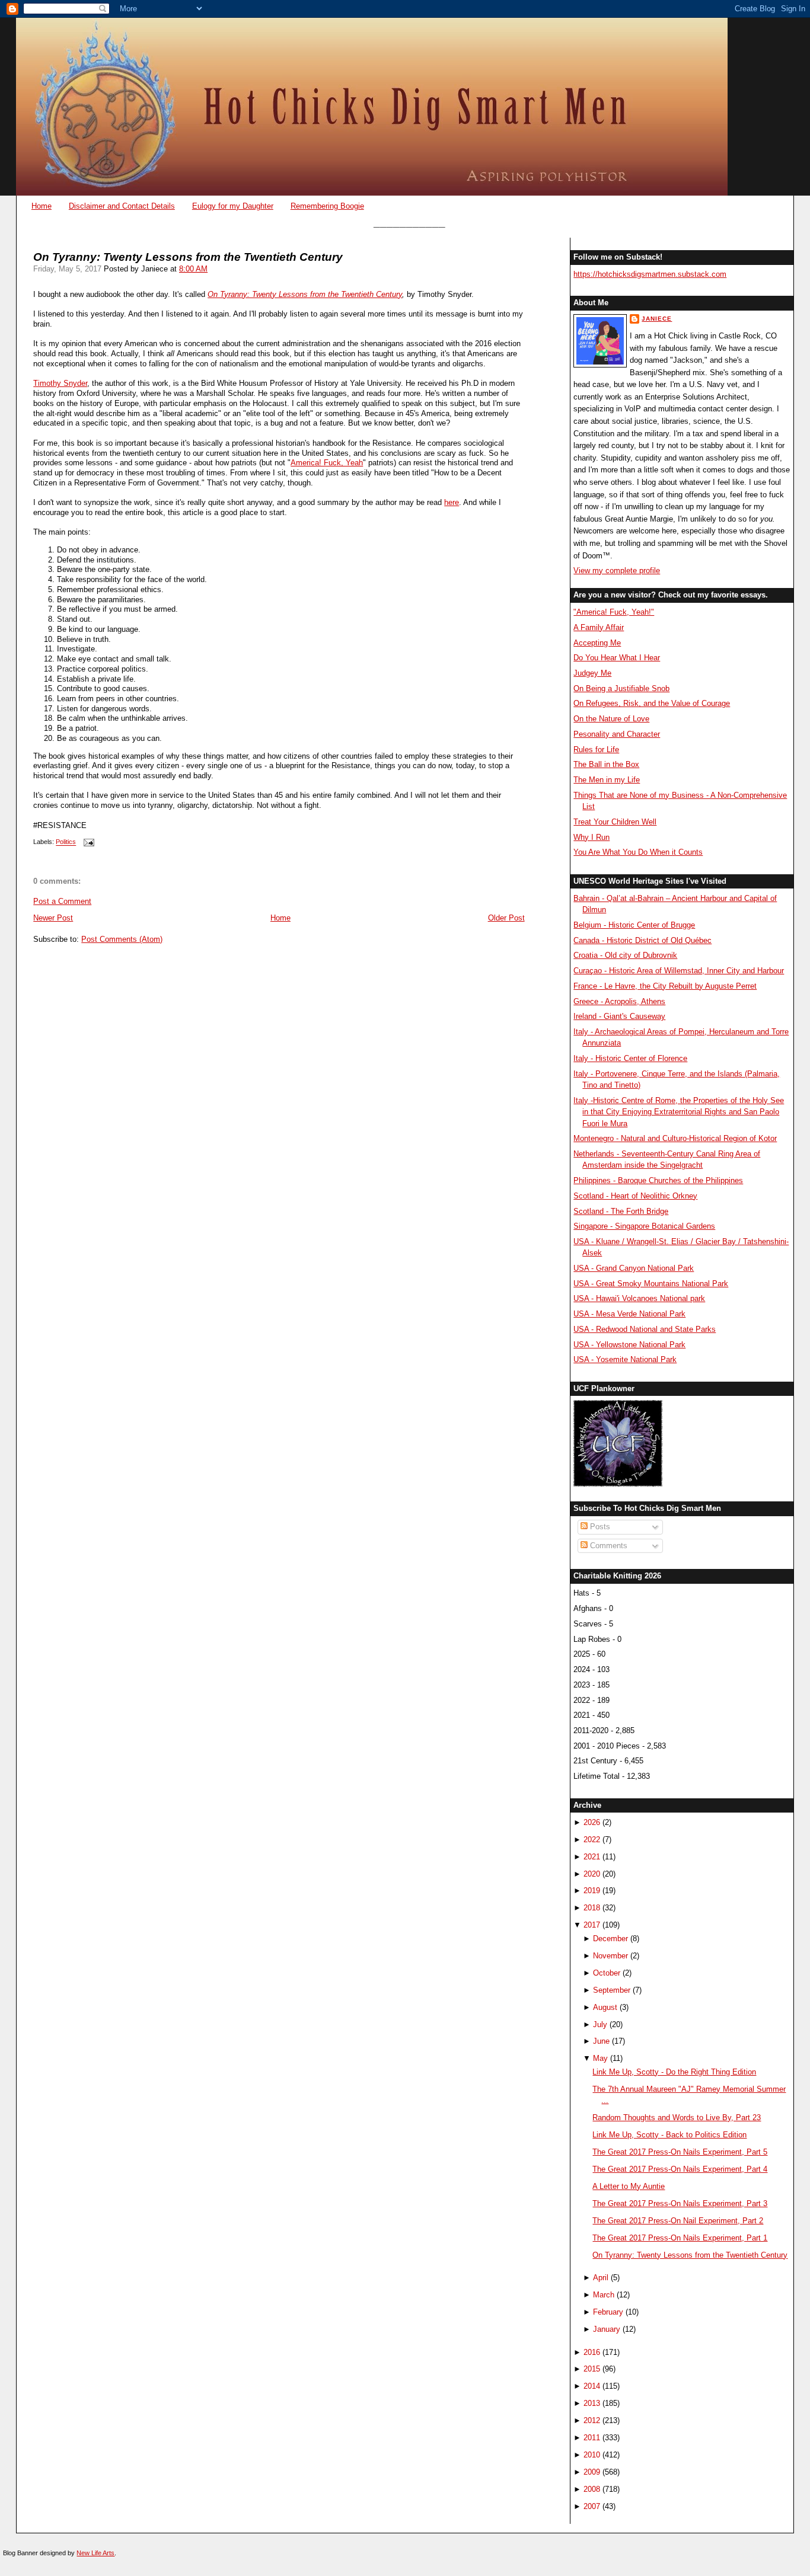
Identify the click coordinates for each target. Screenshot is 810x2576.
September (612, 1990)
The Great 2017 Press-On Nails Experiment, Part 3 (680, 2203)
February (608, 2312)
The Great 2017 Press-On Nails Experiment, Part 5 (680, 2152)
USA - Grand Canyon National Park (634, 1268)
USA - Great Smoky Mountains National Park (651, 1284)
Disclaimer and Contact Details (122, 206)
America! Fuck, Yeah (327, 463)
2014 (592, 2386)
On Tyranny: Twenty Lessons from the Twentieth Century (305, 294)
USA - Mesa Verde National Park (629, 1314)
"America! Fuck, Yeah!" (614, 612)
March (604, 2295)
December (610, 1939)
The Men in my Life (607, 780)
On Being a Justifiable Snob (621, 688)
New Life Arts (95, 2553)
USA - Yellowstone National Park (629, 1345)
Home (42, 206)
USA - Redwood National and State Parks (645, 1329)
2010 (592, 2455)
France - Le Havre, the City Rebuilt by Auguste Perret (665, 986)
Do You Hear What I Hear (617, 658)
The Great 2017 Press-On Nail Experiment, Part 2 (678, 2221)
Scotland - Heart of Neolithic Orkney (635, 1196)
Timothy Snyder (60, 383)
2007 (592, 2506)
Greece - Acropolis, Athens (619, 1001)
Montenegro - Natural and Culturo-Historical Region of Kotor (675, 1138)
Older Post (506, 918)
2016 (592, 2352)
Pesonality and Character (617, 734)
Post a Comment (62, 901)
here (452, 502)
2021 (592, 1857)
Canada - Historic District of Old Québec (642, 940)
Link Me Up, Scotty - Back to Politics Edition (669, 2135)
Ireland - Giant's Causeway (619, 1016)
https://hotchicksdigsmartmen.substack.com (650, 274)
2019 (592, 1891)
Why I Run (591, 837)
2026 (592, 1822)
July (600, 2024)
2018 (592, 1908)
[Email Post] (87, 842)
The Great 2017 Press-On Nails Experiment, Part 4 (680, 2169)
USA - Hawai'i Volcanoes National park (639, 1298)
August (605, 2007)
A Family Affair (599, 627)
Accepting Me (597, 643)
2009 (592, 2472)
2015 (592, 2369)
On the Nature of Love (611, 719)
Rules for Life (596, 750)
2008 (592, 2489)
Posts (599, 1527)
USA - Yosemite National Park (625, 1359)
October (607, 1973)
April (601, 2278)
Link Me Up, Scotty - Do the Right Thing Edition (674, 2072)
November (610, 1956)
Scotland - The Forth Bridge (621, 1211)
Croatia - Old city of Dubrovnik (625, 955)
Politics (66, 842)
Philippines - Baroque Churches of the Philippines (658, 1180)
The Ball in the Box (606, 764)
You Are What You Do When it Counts (638, 852)
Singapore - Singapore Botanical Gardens (644, 1226)
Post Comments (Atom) (122, 939)
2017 (592, 1925)
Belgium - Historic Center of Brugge (634, 925)
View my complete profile (617, 571)
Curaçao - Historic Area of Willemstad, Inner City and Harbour (679, 971)
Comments (607, 1546)
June (601, 2041)
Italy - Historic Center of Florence (630, 1058)
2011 (592, 2438)
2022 (592, 1840)
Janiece (657, 319)
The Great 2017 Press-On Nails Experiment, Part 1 (680, 2238)
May (600, 2058)
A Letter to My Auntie (629, 2186)
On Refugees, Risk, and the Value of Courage (652, 703)
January (607, 2329)
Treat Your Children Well (615, 822)
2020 (592, 1874)
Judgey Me (592, 673)
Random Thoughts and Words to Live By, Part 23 (677, 2118)
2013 (592, 2403)
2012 (592, 2420)
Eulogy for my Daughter (233, 206)
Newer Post (53, 918)
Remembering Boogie (327, 206)
